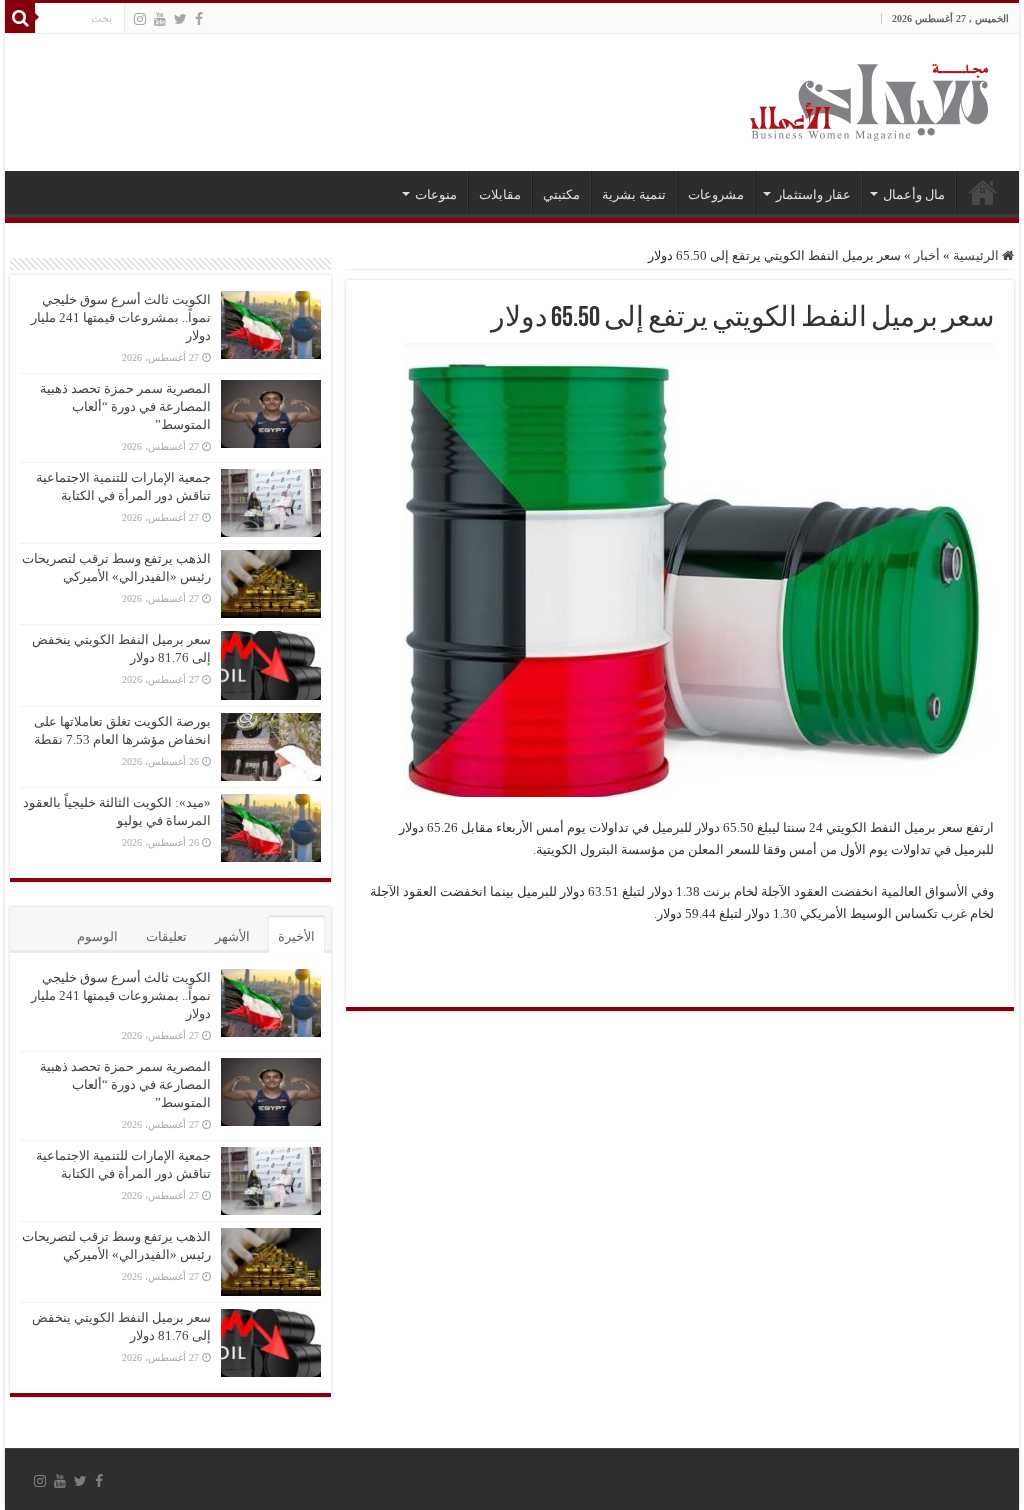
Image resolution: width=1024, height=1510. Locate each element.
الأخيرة (296, 936)
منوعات (436, 194)
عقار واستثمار (813, 194)
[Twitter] (180, 19)
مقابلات (500, 194)
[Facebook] (199, 19)
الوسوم (97, 936)
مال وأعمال (914, 194)
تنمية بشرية (634, 194)
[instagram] (140, 19)
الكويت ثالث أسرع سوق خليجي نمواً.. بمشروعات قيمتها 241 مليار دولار (121, 317)
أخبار (927, 255)
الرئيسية (983, 192)
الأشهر (232, 936)
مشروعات (716, 194)
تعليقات (166, 936)
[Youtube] (160, 19)
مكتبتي (561, 194)
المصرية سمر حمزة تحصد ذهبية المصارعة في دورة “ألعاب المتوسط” (125, 406)
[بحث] (20, 18)
